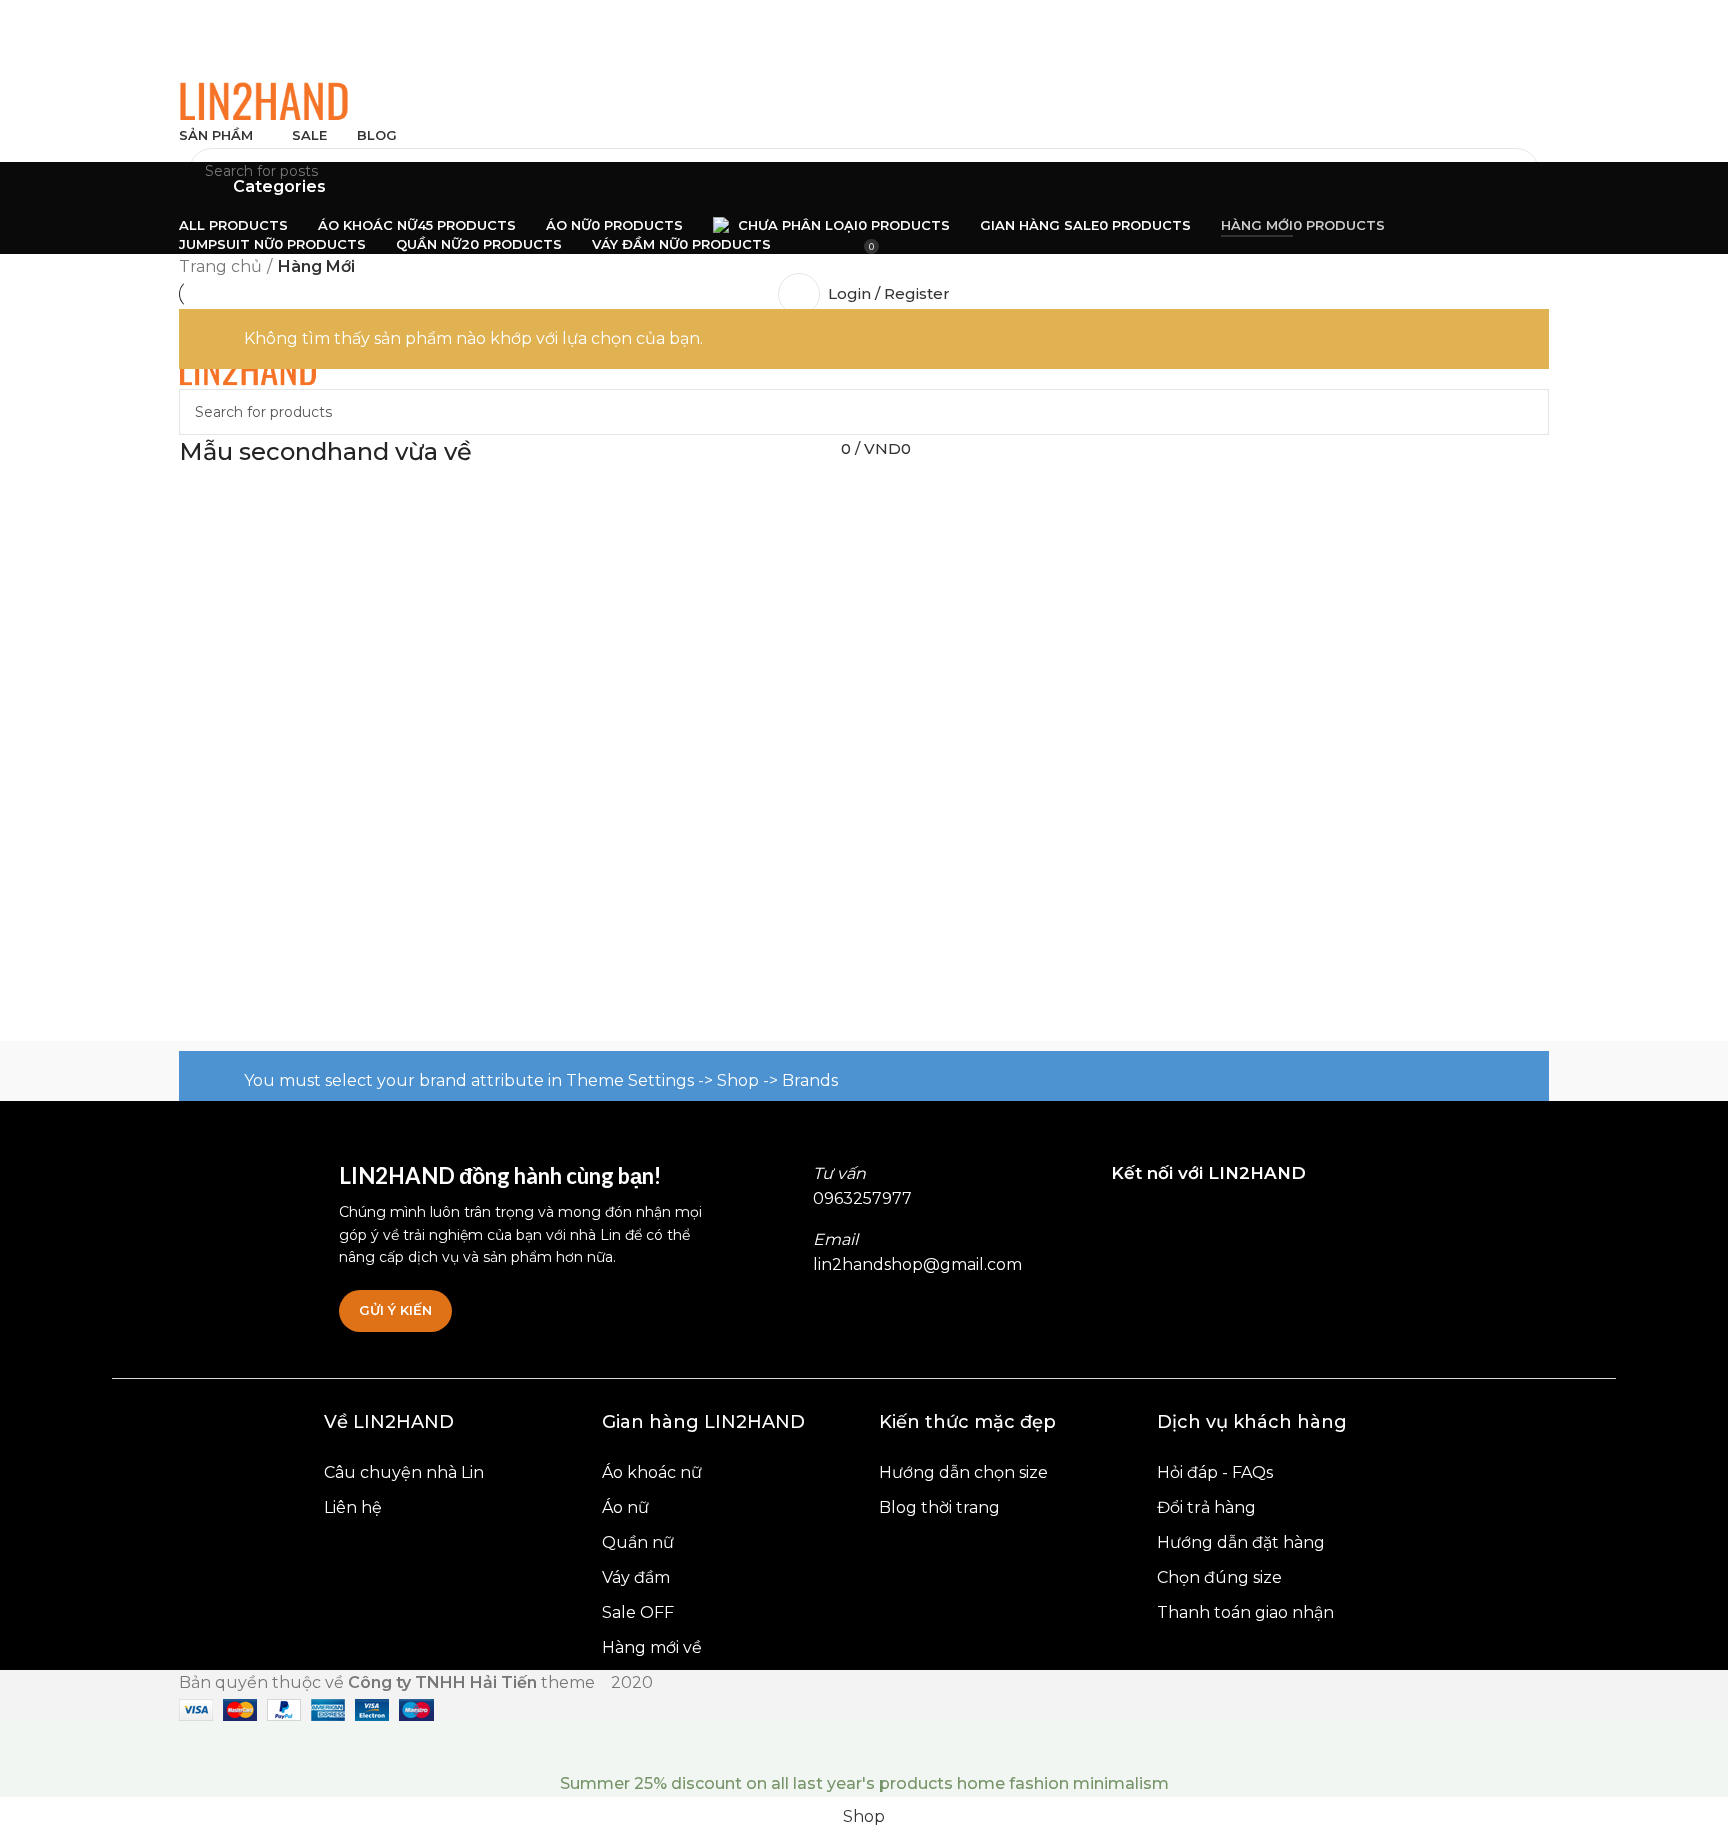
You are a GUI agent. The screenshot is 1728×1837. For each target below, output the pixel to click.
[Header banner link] (864, 918)
